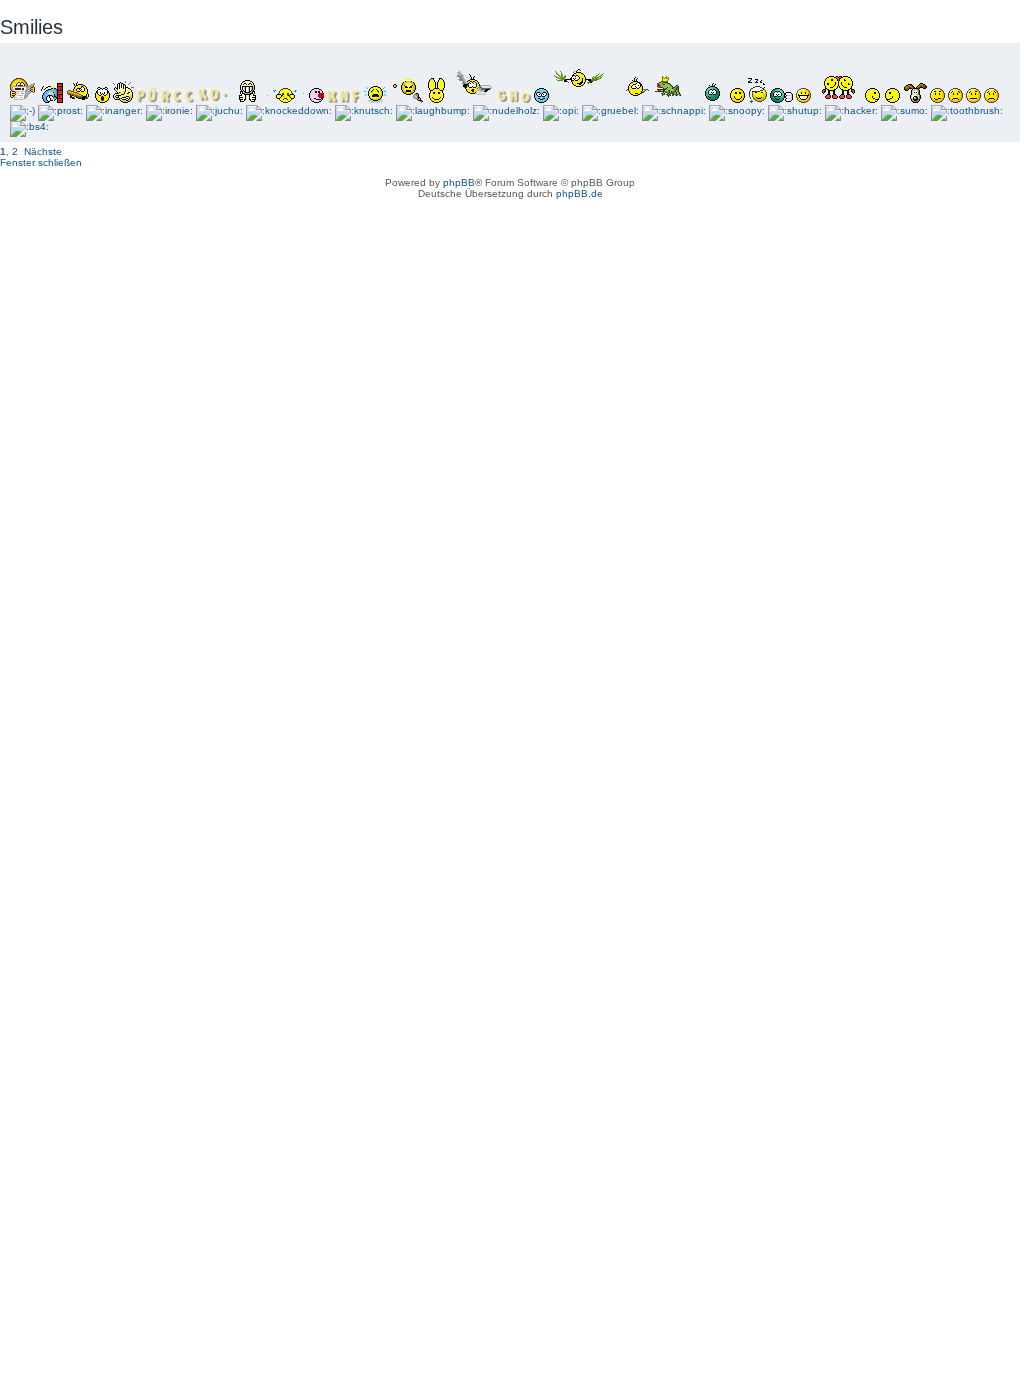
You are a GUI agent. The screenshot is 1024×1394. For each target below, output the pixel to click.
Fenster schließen (41, 162)
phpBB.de (579, 193)
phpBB (459, 182)
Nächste (43, 151)
